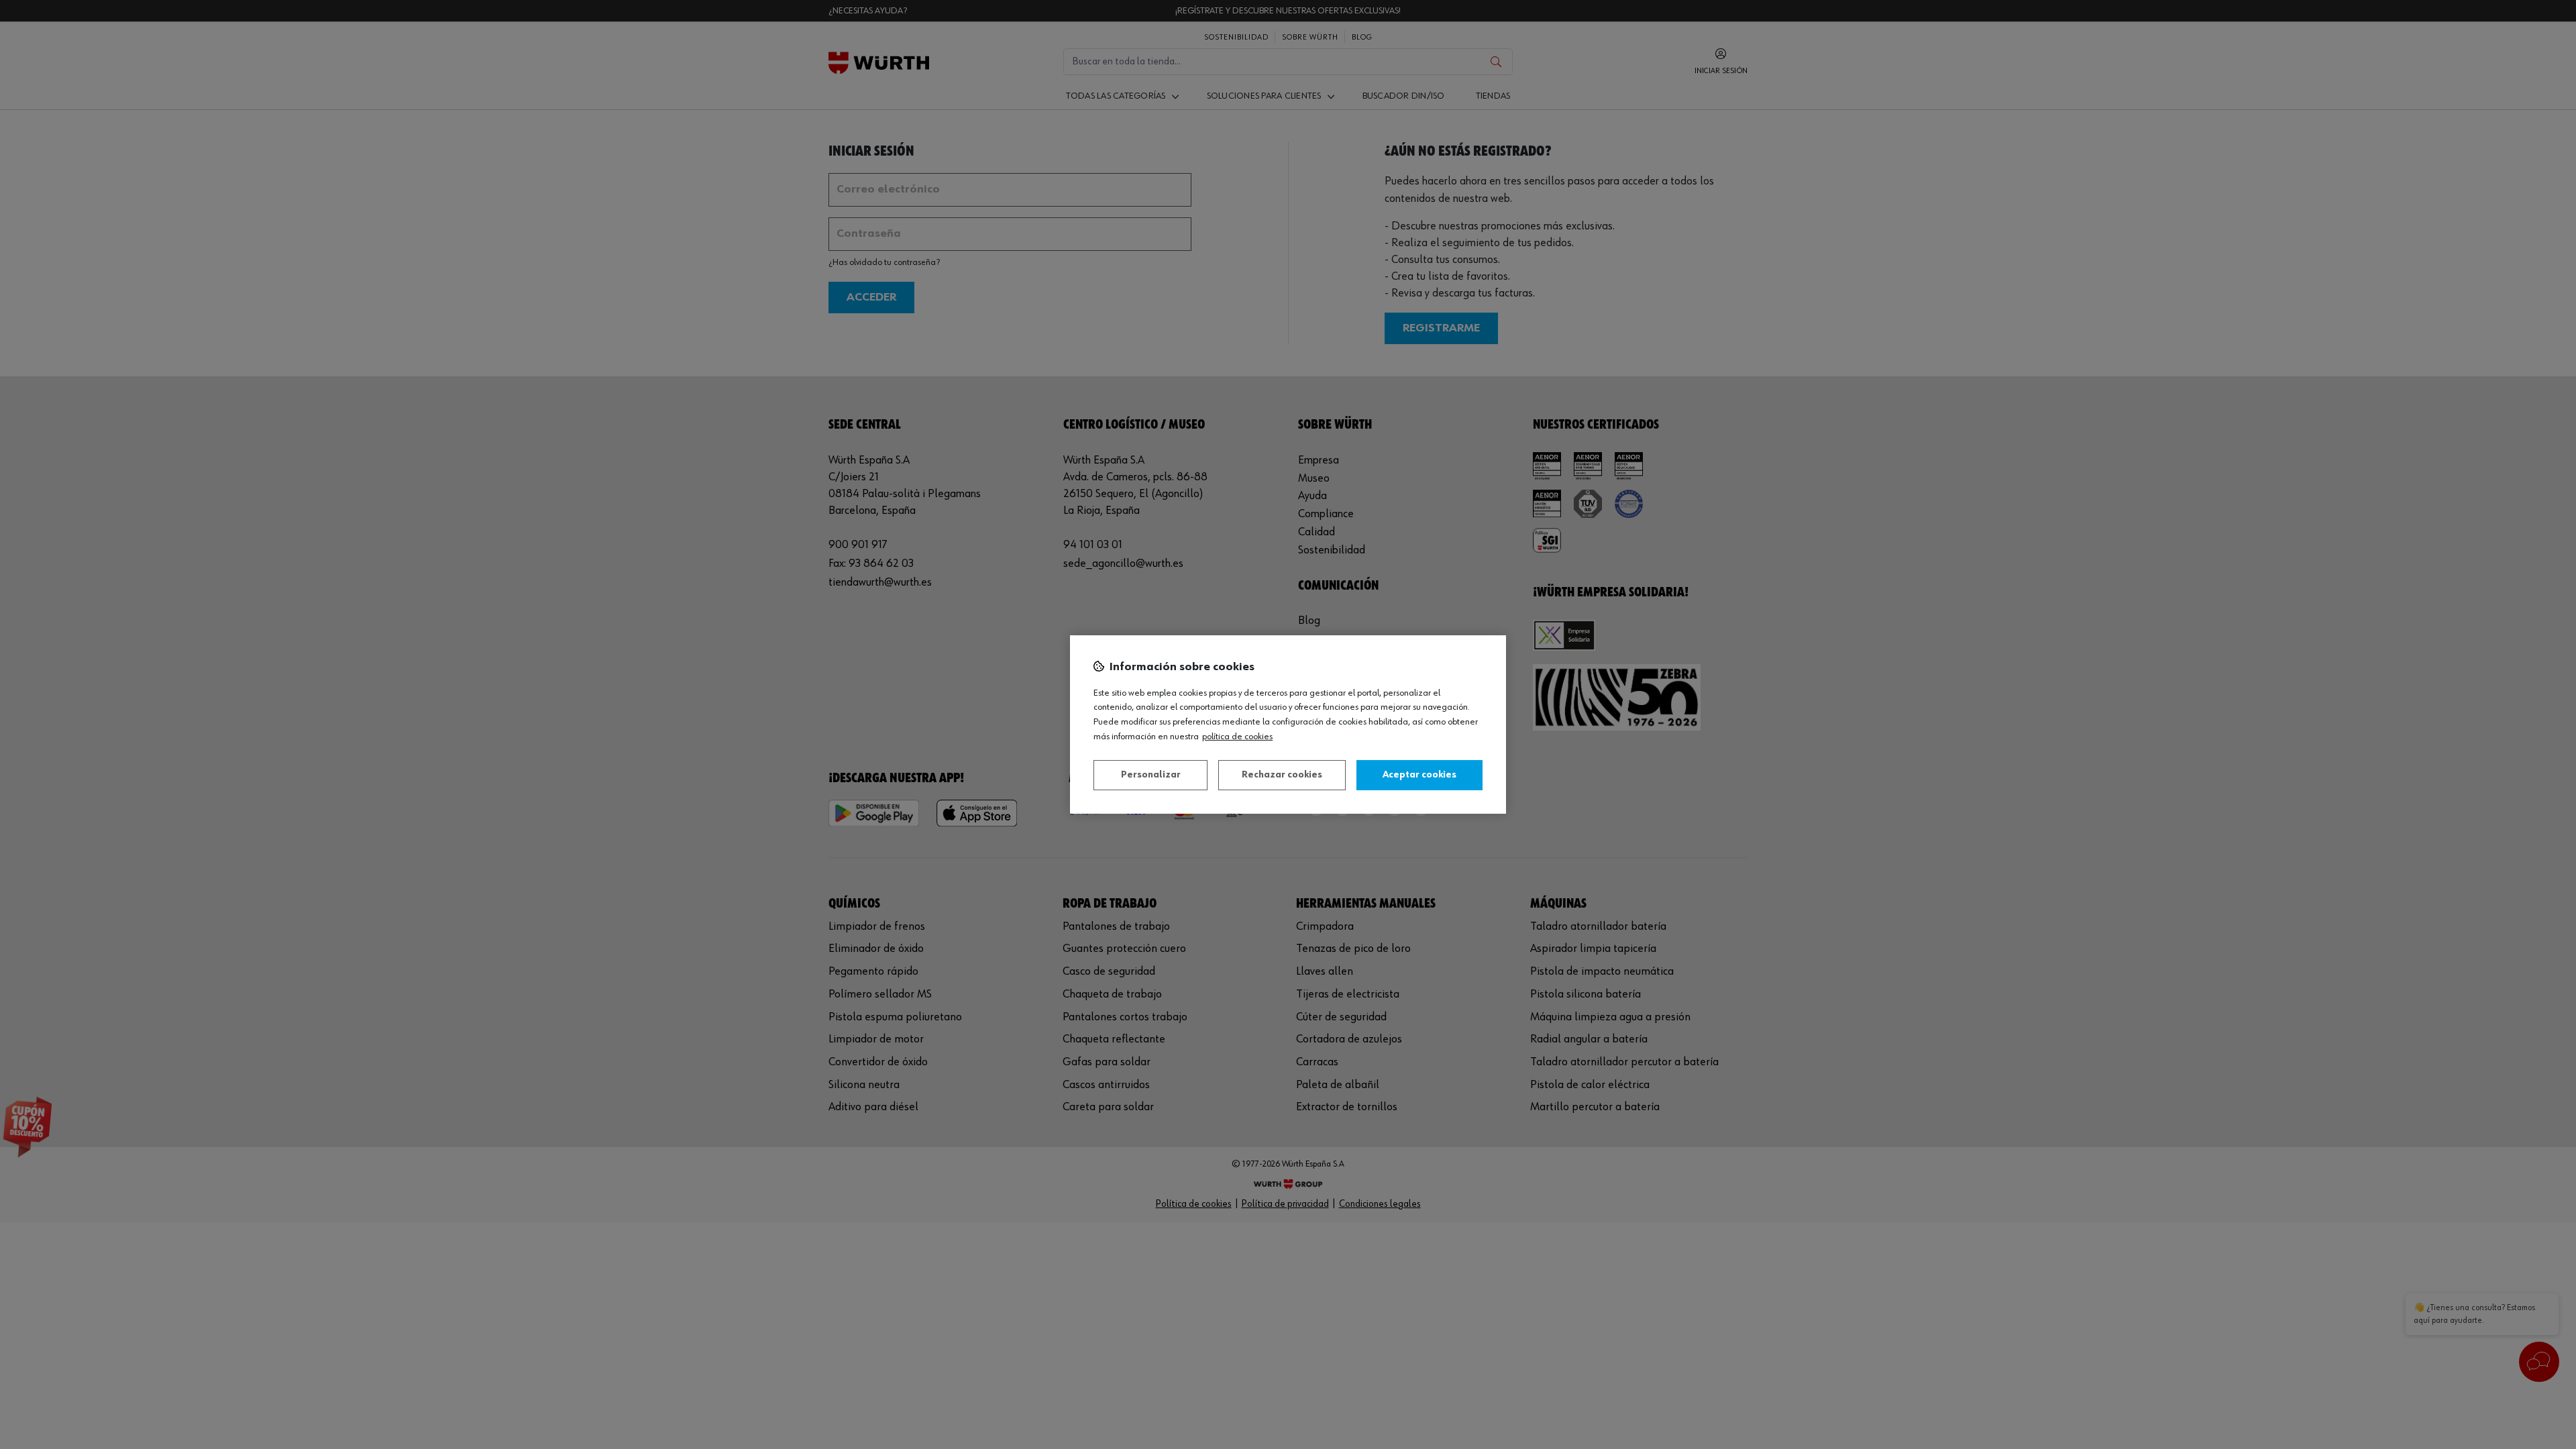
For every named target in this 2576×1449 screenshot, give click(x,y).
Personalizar (1151, 775)
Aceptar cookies (1419, 775)
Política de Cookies (1237, 737)
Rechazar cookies (1282, 775)
